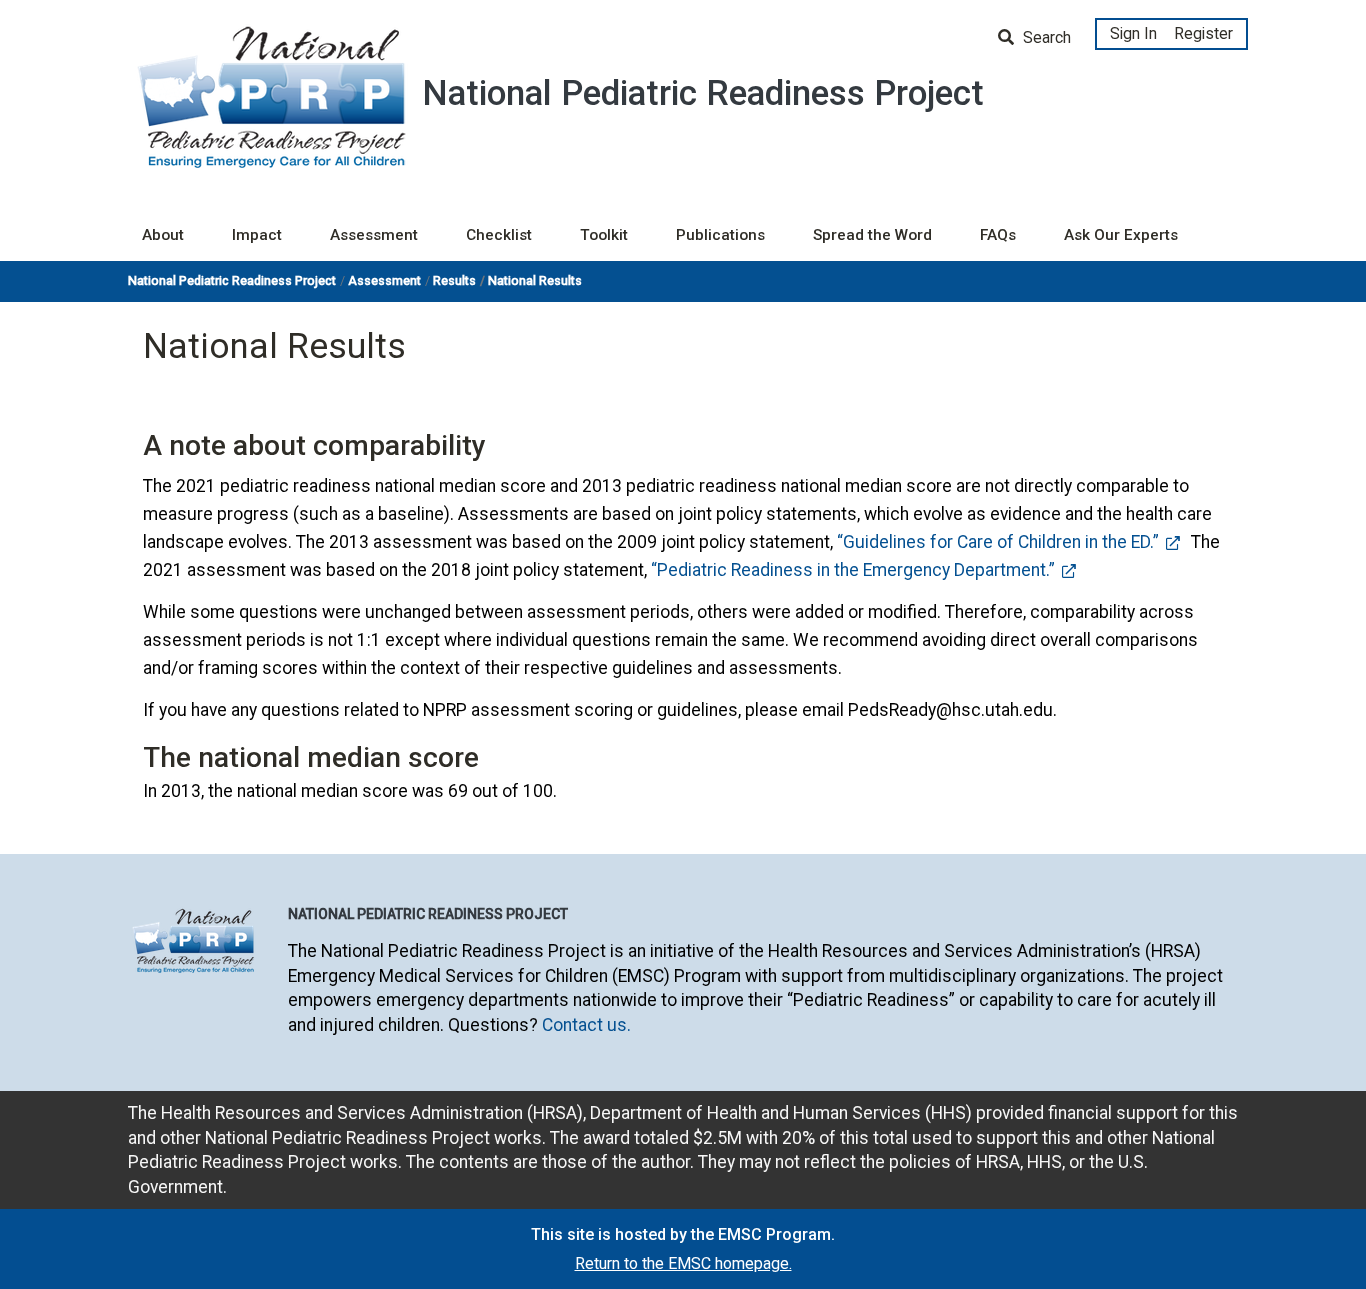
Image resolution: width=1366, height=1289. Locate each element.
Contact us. (586, 1025)
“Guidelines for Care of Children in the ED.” (998, 542)
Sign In (1133, 33)
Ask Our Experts (1121, 235)
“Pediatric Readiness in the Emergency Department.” (853, 570)
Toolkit (604, 235)
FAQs (998, 235)
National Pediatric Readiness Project (232, 280)
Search (1045, 37)
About (163, 235)
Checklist (499, 235)
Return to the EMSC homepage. (683, 1263)
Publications (720, 235)
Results (454, 280)
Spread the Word (872, 235)
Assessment (374, 235)
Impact (257, 235)
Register (1203, 33)
